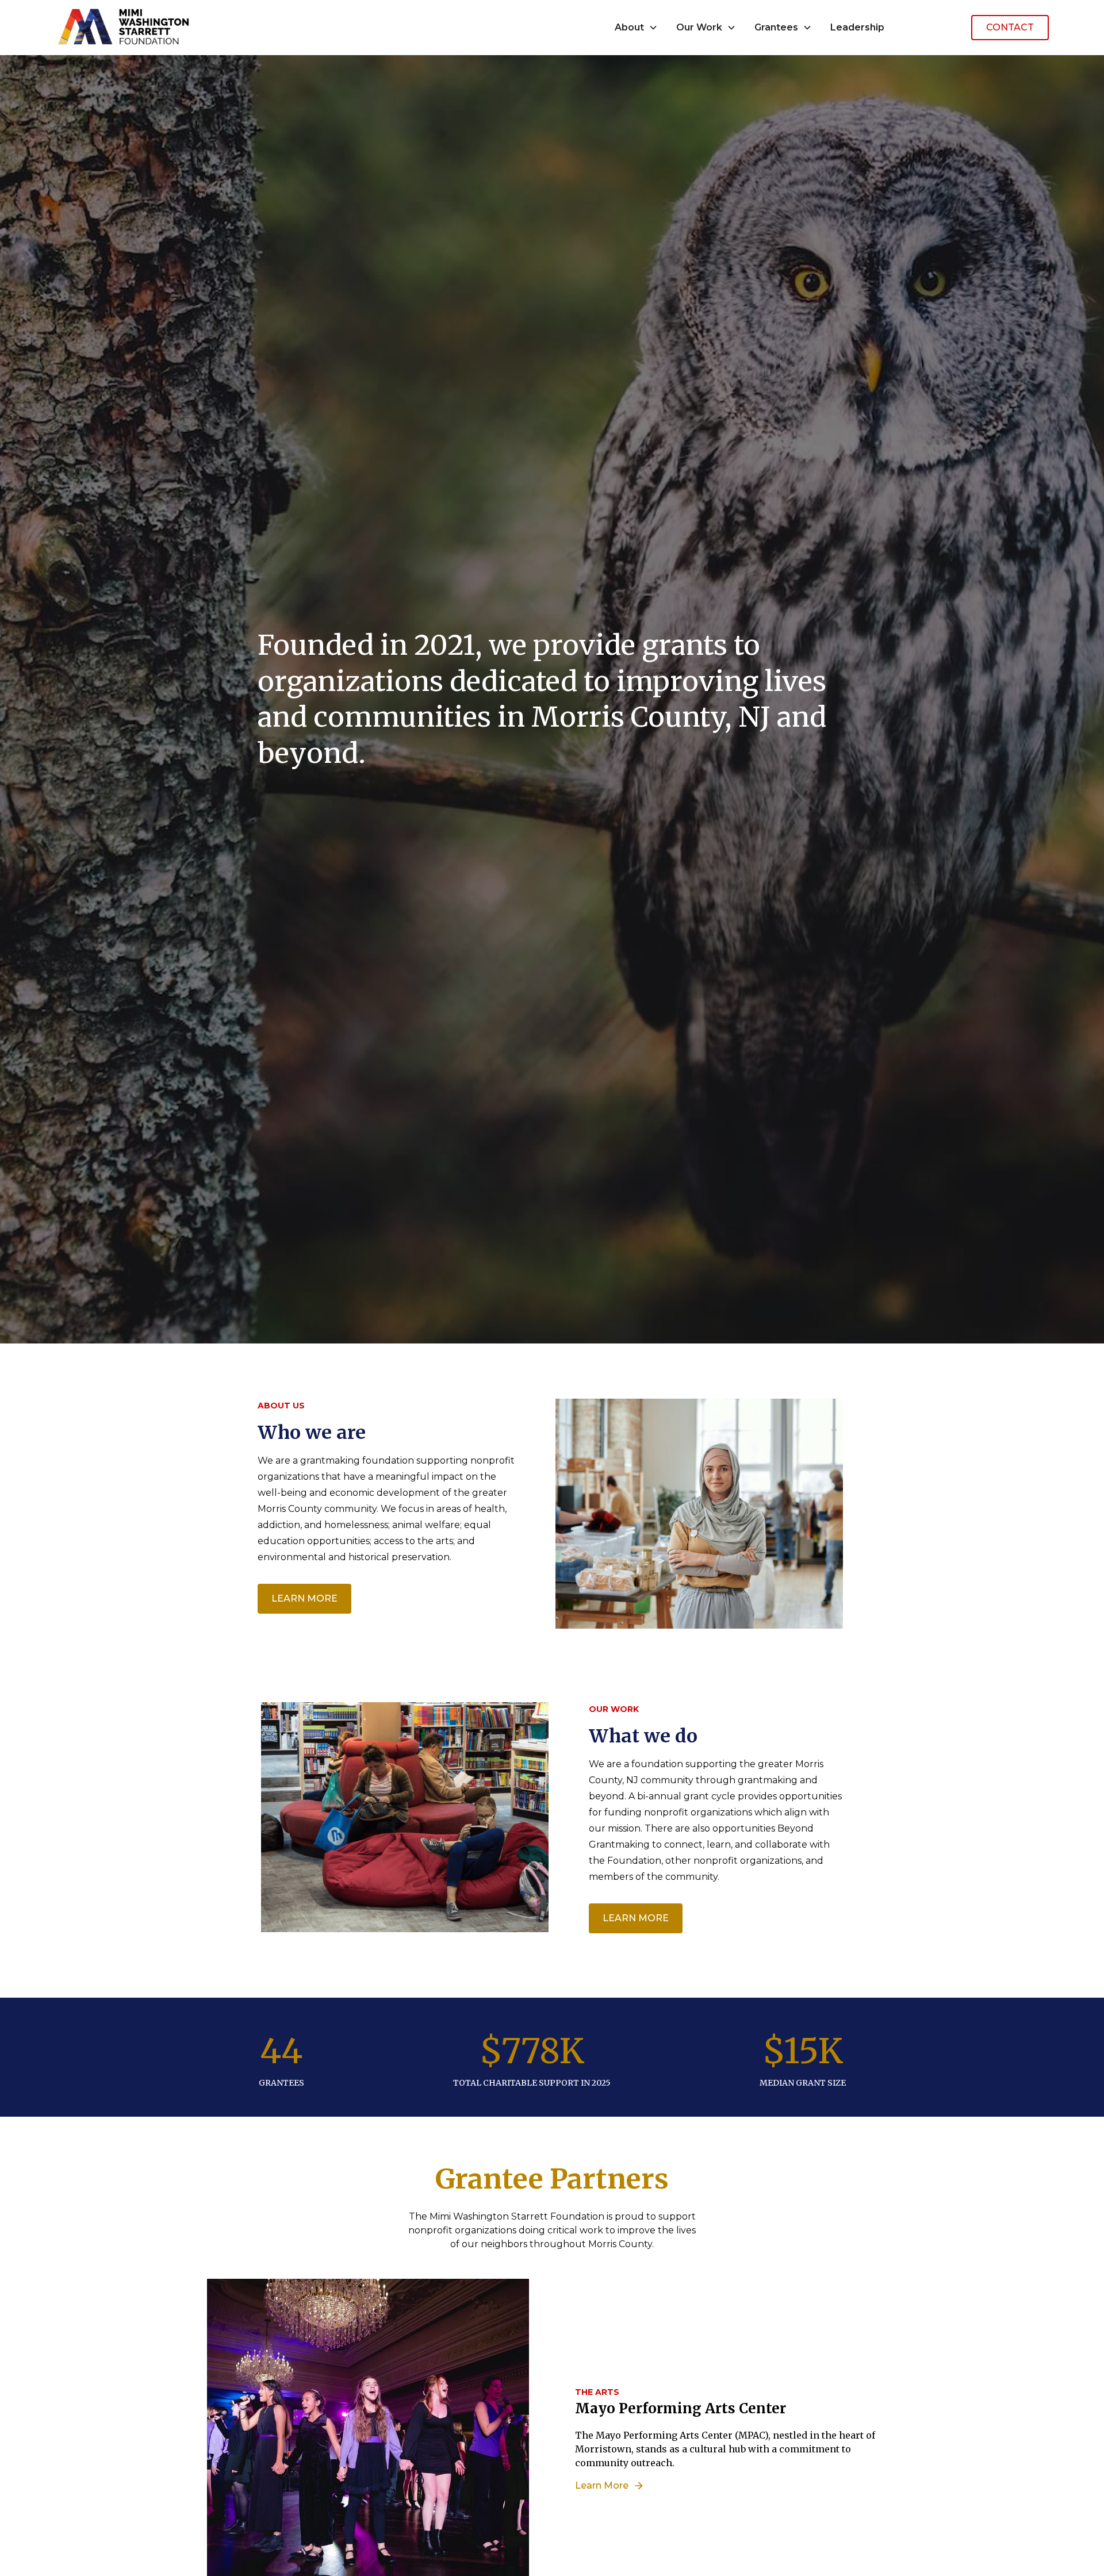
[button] (636, 28)
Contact (1010, 27)
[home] (124, 27)
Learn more (304, 1598)
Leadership (857, 27)
